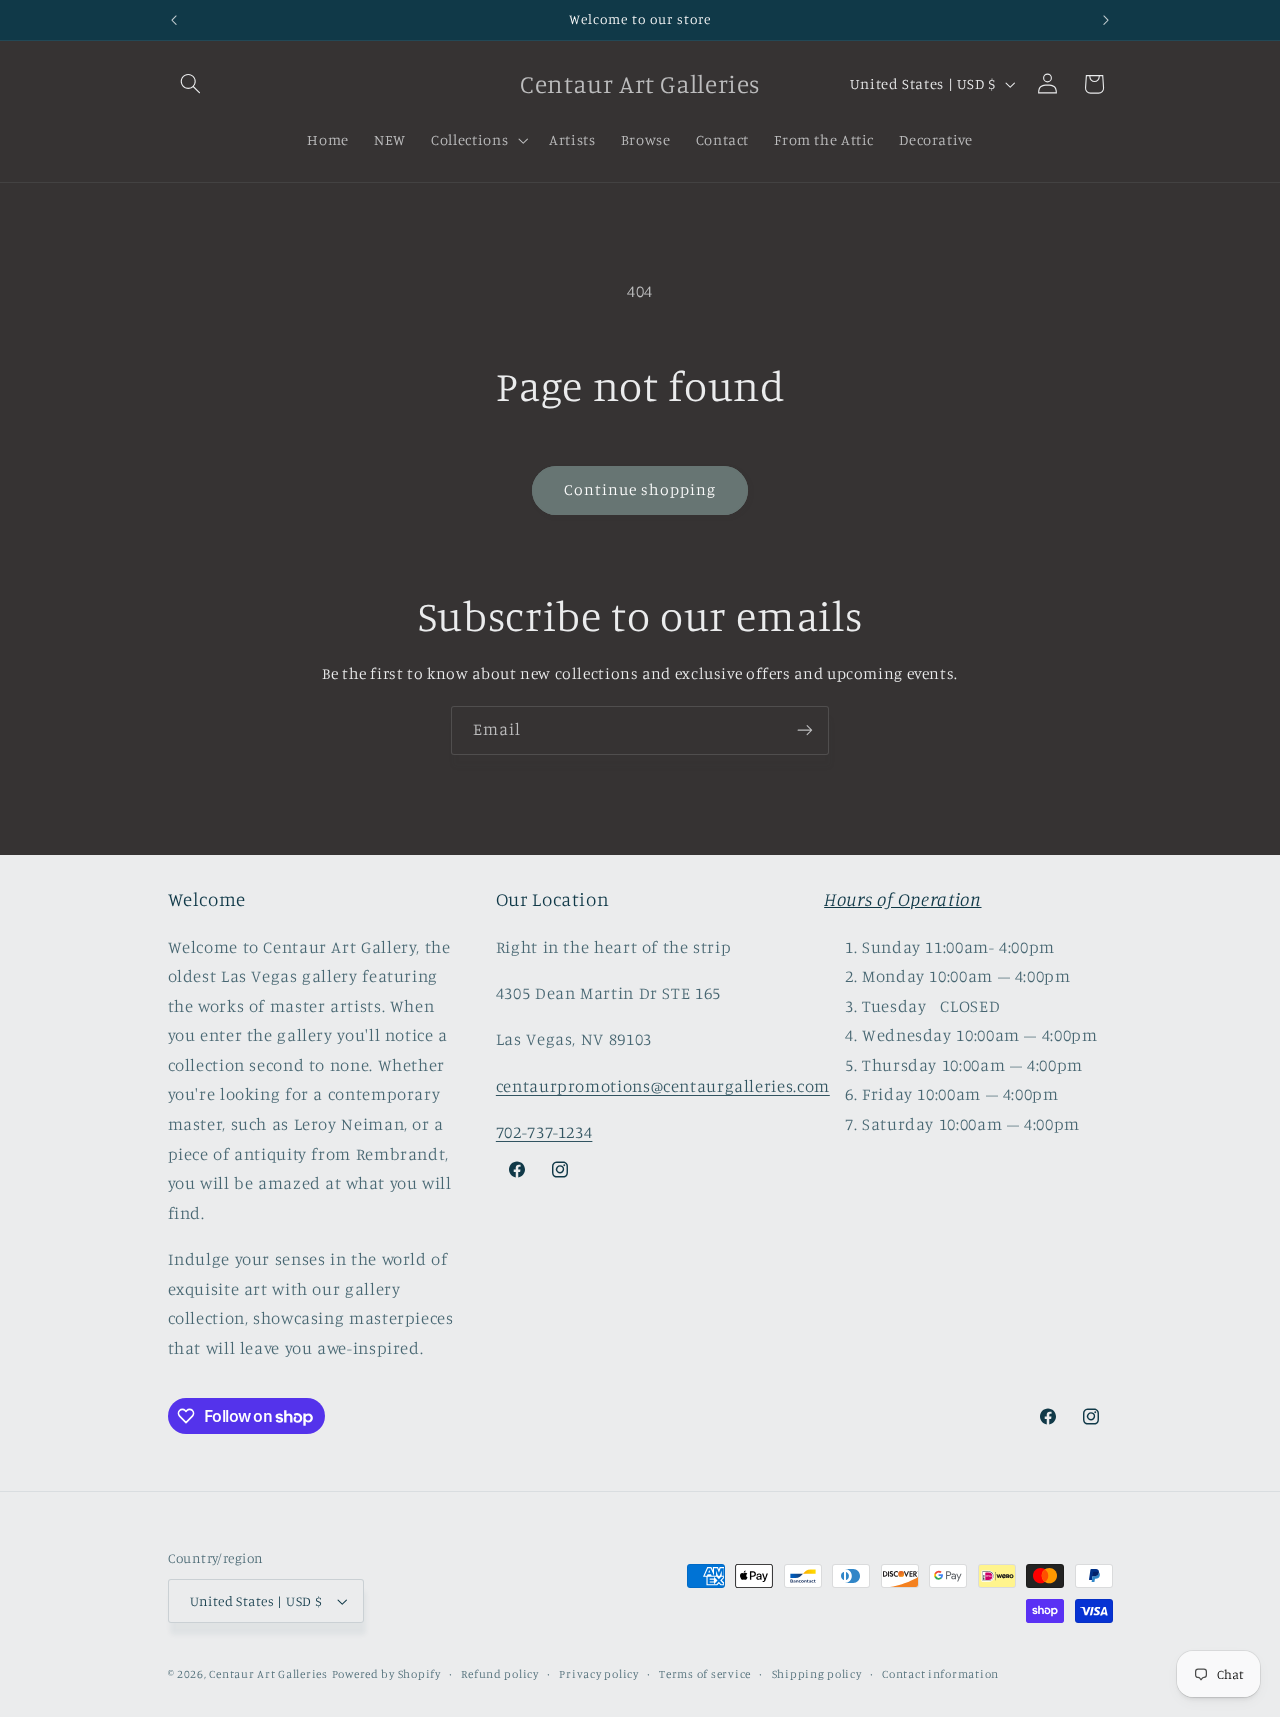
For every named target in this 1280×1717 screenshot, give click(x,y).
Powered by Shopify (386, 1674)
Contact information (940, 1674)
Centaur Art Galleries (268, 1674)
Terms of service (705, 1674)
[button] (191, 84)
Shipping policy (817, 1674)
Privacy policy (598, 1674)
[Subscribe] (805, 730)
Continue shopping (640, 489)
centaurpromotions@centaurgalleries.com (663, 1086)
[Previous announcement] (174, 20)
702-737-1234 (544, 1132)
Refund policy (500, 1674)
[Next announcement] (1106, 20)
